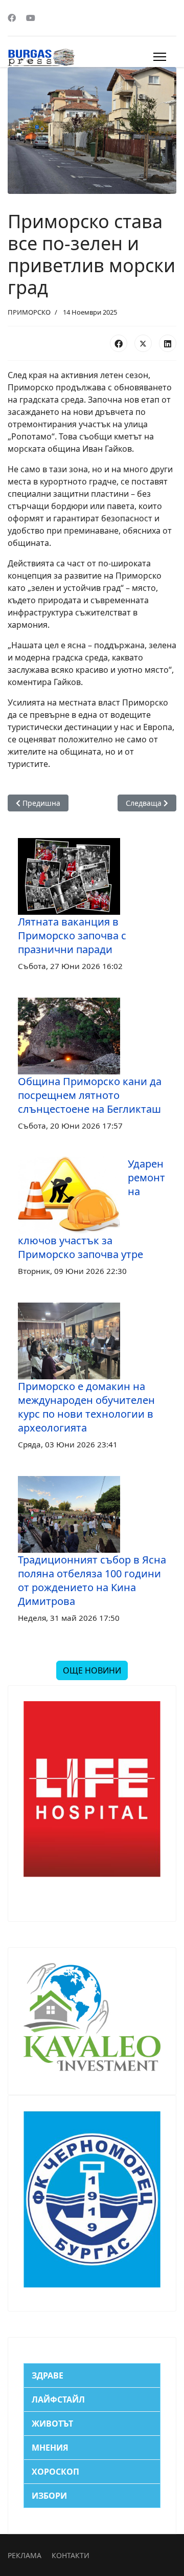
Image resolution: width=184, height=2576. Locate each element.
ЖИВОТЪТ (52, 2424)
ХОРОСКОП (55, 2472)
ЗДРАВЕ (48, 2375)
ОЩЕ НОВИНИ (92, 1670)
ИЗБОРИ (49, 2496)
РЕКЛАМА (25, 2555)
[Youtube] (31, 18)
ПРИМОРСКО (29, 312)
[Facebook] (12, 18)
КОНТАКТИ (71, 2555)
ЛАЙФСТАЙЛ (58, 2399)
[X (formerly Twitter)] (143, 343)
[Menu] (160, 57)
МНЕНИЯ (50, 2448)
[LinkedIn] (168, 343)
